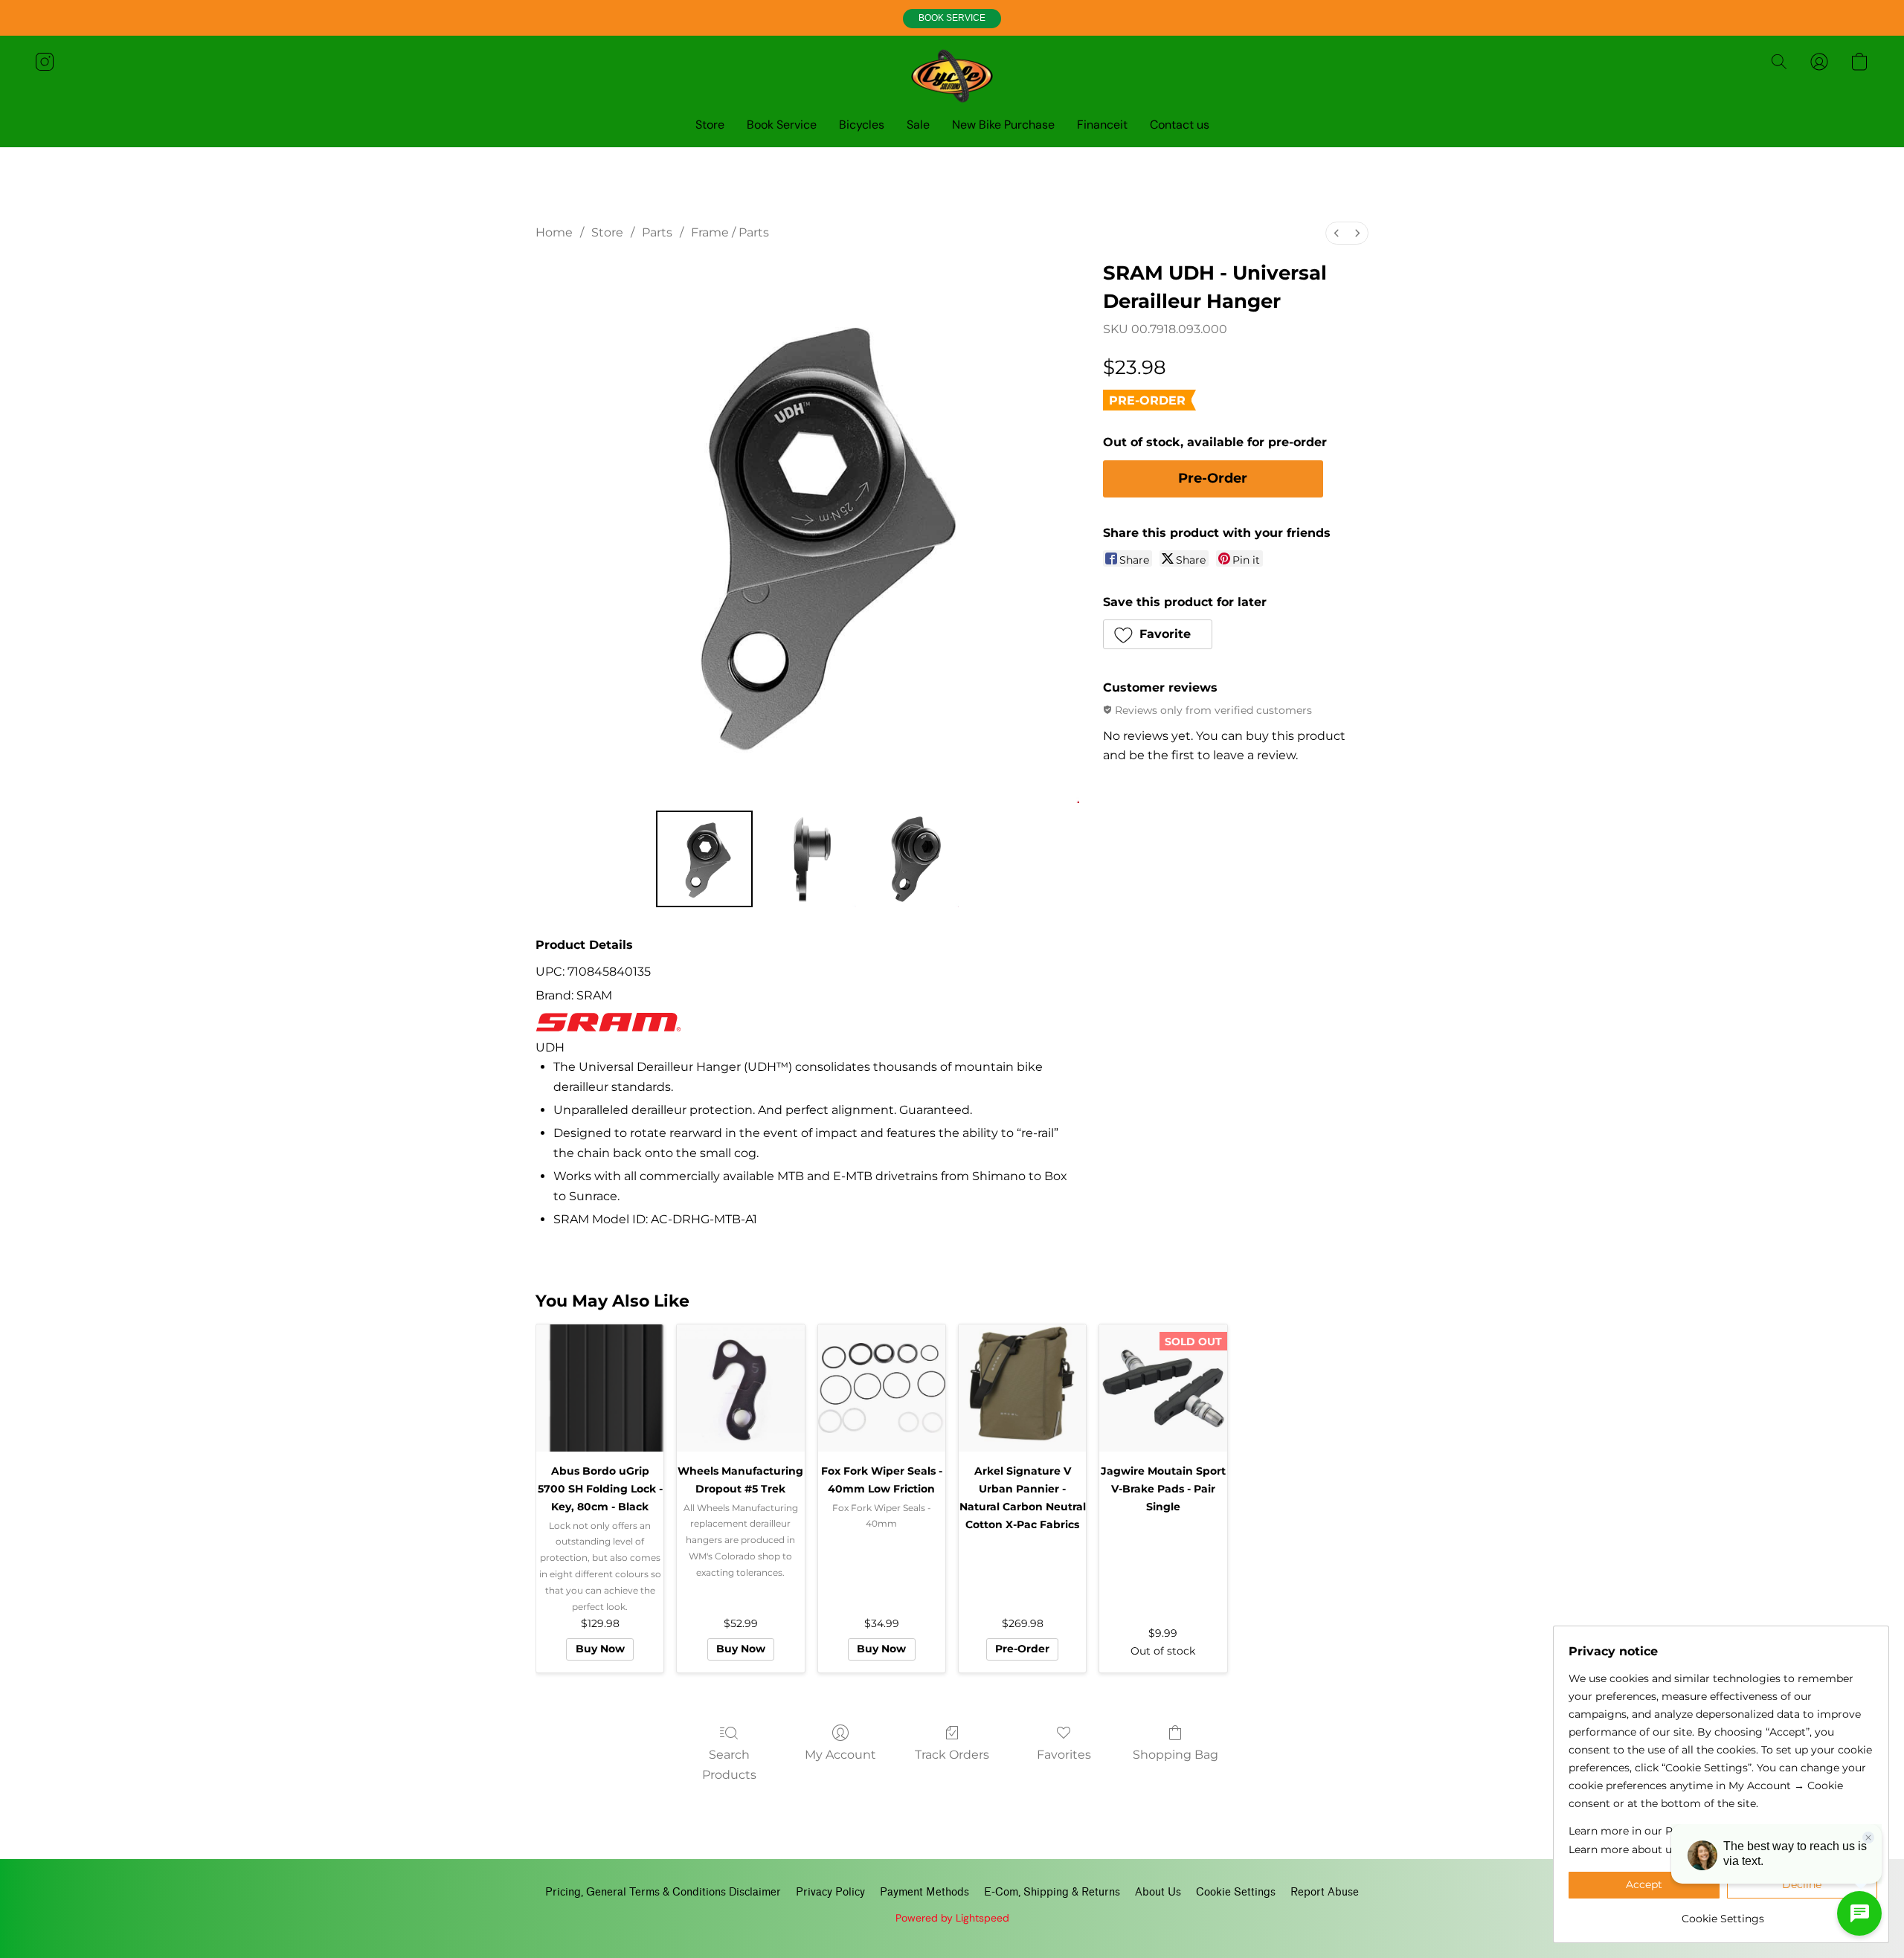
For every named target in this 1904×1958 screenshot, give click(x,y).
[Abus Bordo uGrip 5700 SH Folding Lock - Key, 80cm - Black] (600, 1388)
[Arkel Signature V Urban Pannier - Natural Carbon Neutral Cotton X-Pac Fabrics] (1022, 1388)
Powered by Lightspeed (952, 1918)
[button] (952, 19)
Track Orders (952, 1755)
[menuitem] (1337, 233)
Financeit (1102, 125)
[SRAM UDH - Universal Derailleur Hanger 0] (704, 859)
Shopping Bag (1175, 1755)
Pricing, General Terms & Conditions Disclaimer (663, 1892)
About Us (1158, 1892)
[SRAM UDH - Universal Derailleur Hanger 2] (910, 859)
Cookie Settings (1236, 1892)
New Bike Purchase (1003, 125)
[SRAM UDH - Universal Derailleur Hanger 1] (807, 859)
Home (554, 232)
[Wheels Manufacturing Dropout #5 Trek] (740, 1388)
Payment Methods (924, 1892)
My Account (840, 1755)
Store (710, 125)
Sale (918, 125)
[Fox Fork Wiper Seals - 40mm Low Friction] (882, 1388)
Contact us (1180, 125)
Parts (657, 232)
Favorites (1064, 1755)
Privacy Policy (830, 1892)
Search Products (729, 1764)
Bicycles (862, 125)
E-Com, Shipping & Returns (1052, 1892)
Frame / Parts (730, 232)
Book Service (782, 125)
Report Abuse (1325, 1892)
